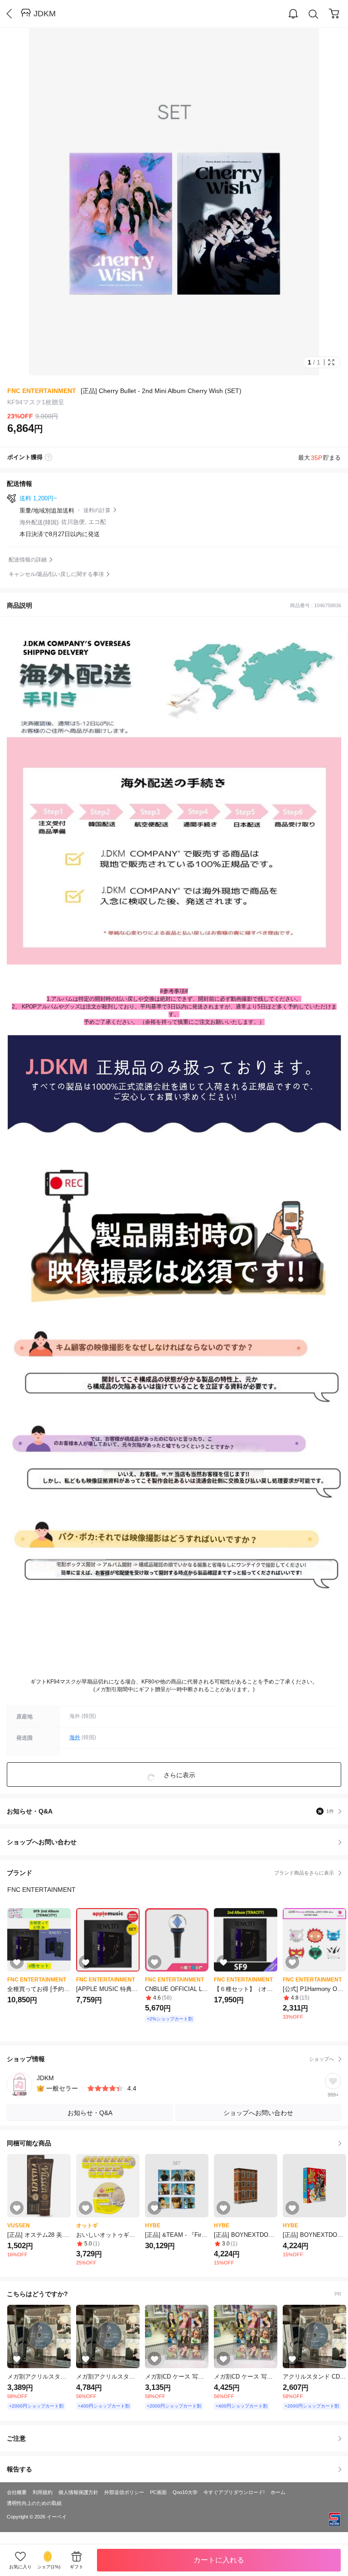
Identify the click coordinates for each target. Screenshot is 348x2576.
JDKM (45, 14)
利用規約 (43, 2492)
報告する (19, 2469)
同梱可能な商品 (29, 2143)
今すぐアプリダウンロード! (234, 2492)
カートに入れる (219, 2560)
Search (314, 14)
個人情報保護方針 (78, 2492)
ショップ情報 (170, 2059)
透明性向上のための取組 (34, 2503)
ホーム (278, 2492)
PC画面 (158, 2492)
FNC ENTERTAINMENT (42, 391)
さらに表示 (179, 1775)
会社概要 (17, 2492)
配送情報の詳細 (28, 560)
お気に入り (20, 2567)
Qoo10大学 (185, 2492)
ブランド (170, 1873)
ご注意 (16, 2438)
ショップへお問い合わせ (177, 1842)
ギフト (77, 2567)
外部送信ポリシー (124, 2492)
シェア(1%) (49, 2567)
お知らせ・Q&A (170, 1811)
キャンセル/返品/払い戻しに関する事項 (56, 574)
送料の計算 (97, 510)
